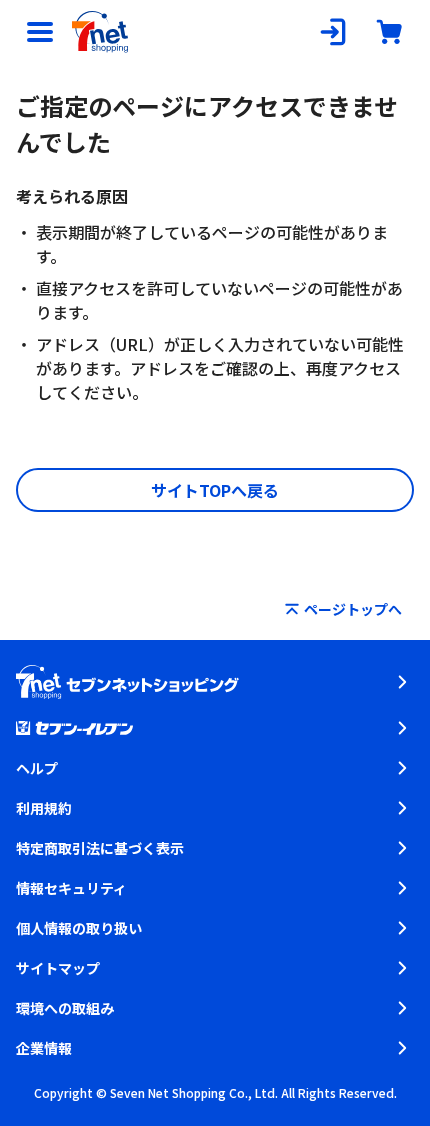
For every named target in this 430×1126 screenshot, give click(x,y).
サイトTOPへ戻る (215, 490)
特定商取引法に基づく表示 (100, 848)
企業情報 (44, 1048)
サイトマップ (58, 968)
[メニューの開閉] (40, 32)
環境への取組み (65, 1008)
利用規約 (44, 808)
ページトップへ (353, 609)
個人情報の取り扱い (79, 928)
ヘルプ (37, 768)
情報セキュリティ (71, 888)
